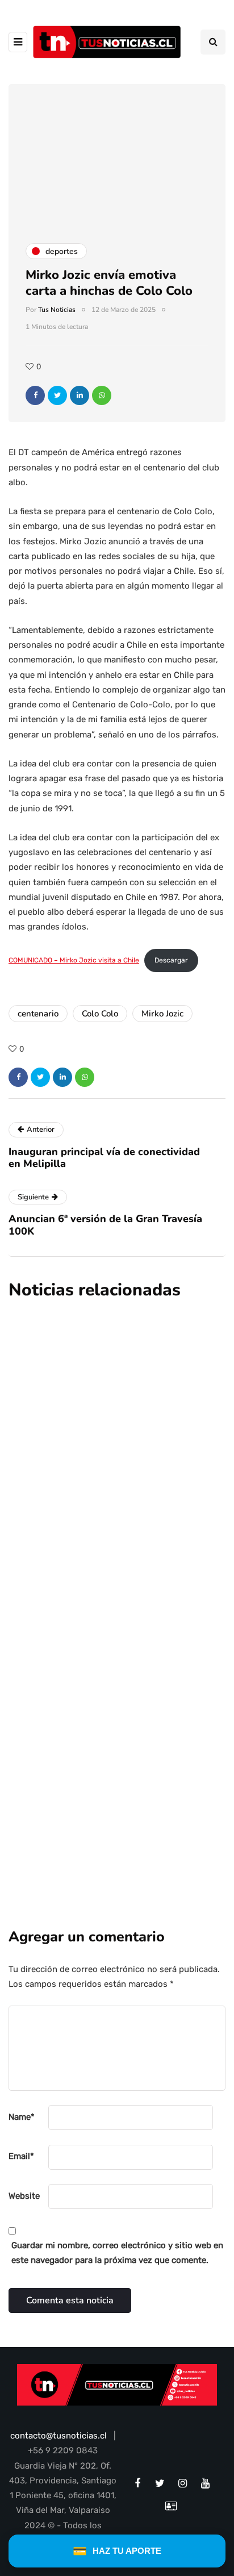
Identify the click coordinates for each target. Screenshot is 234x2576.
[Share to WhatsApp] (102, 395)
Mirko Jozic (162, 1014)
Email (21, 2156)
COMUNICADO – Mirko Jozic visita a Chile (74, 960)
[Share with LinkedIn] (80, 395)
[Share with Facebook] (35, 395)
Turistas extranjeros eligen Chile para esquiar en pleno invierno (104, 1762)
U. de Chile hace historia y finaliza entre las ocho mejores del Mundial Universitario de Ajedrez (112, 1612)
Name (22, 2117)
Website (24, 2196)
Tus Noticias (57, 310)
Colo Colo (100, 1014)
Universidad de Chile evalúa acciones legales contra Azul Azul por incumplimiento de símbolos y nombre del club (117, 1430)
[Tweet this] (57, 395)
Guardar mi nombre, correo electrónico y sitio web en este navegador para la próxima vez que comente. (117, 2253)
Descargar (171, 960)
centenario (38, 1014)
